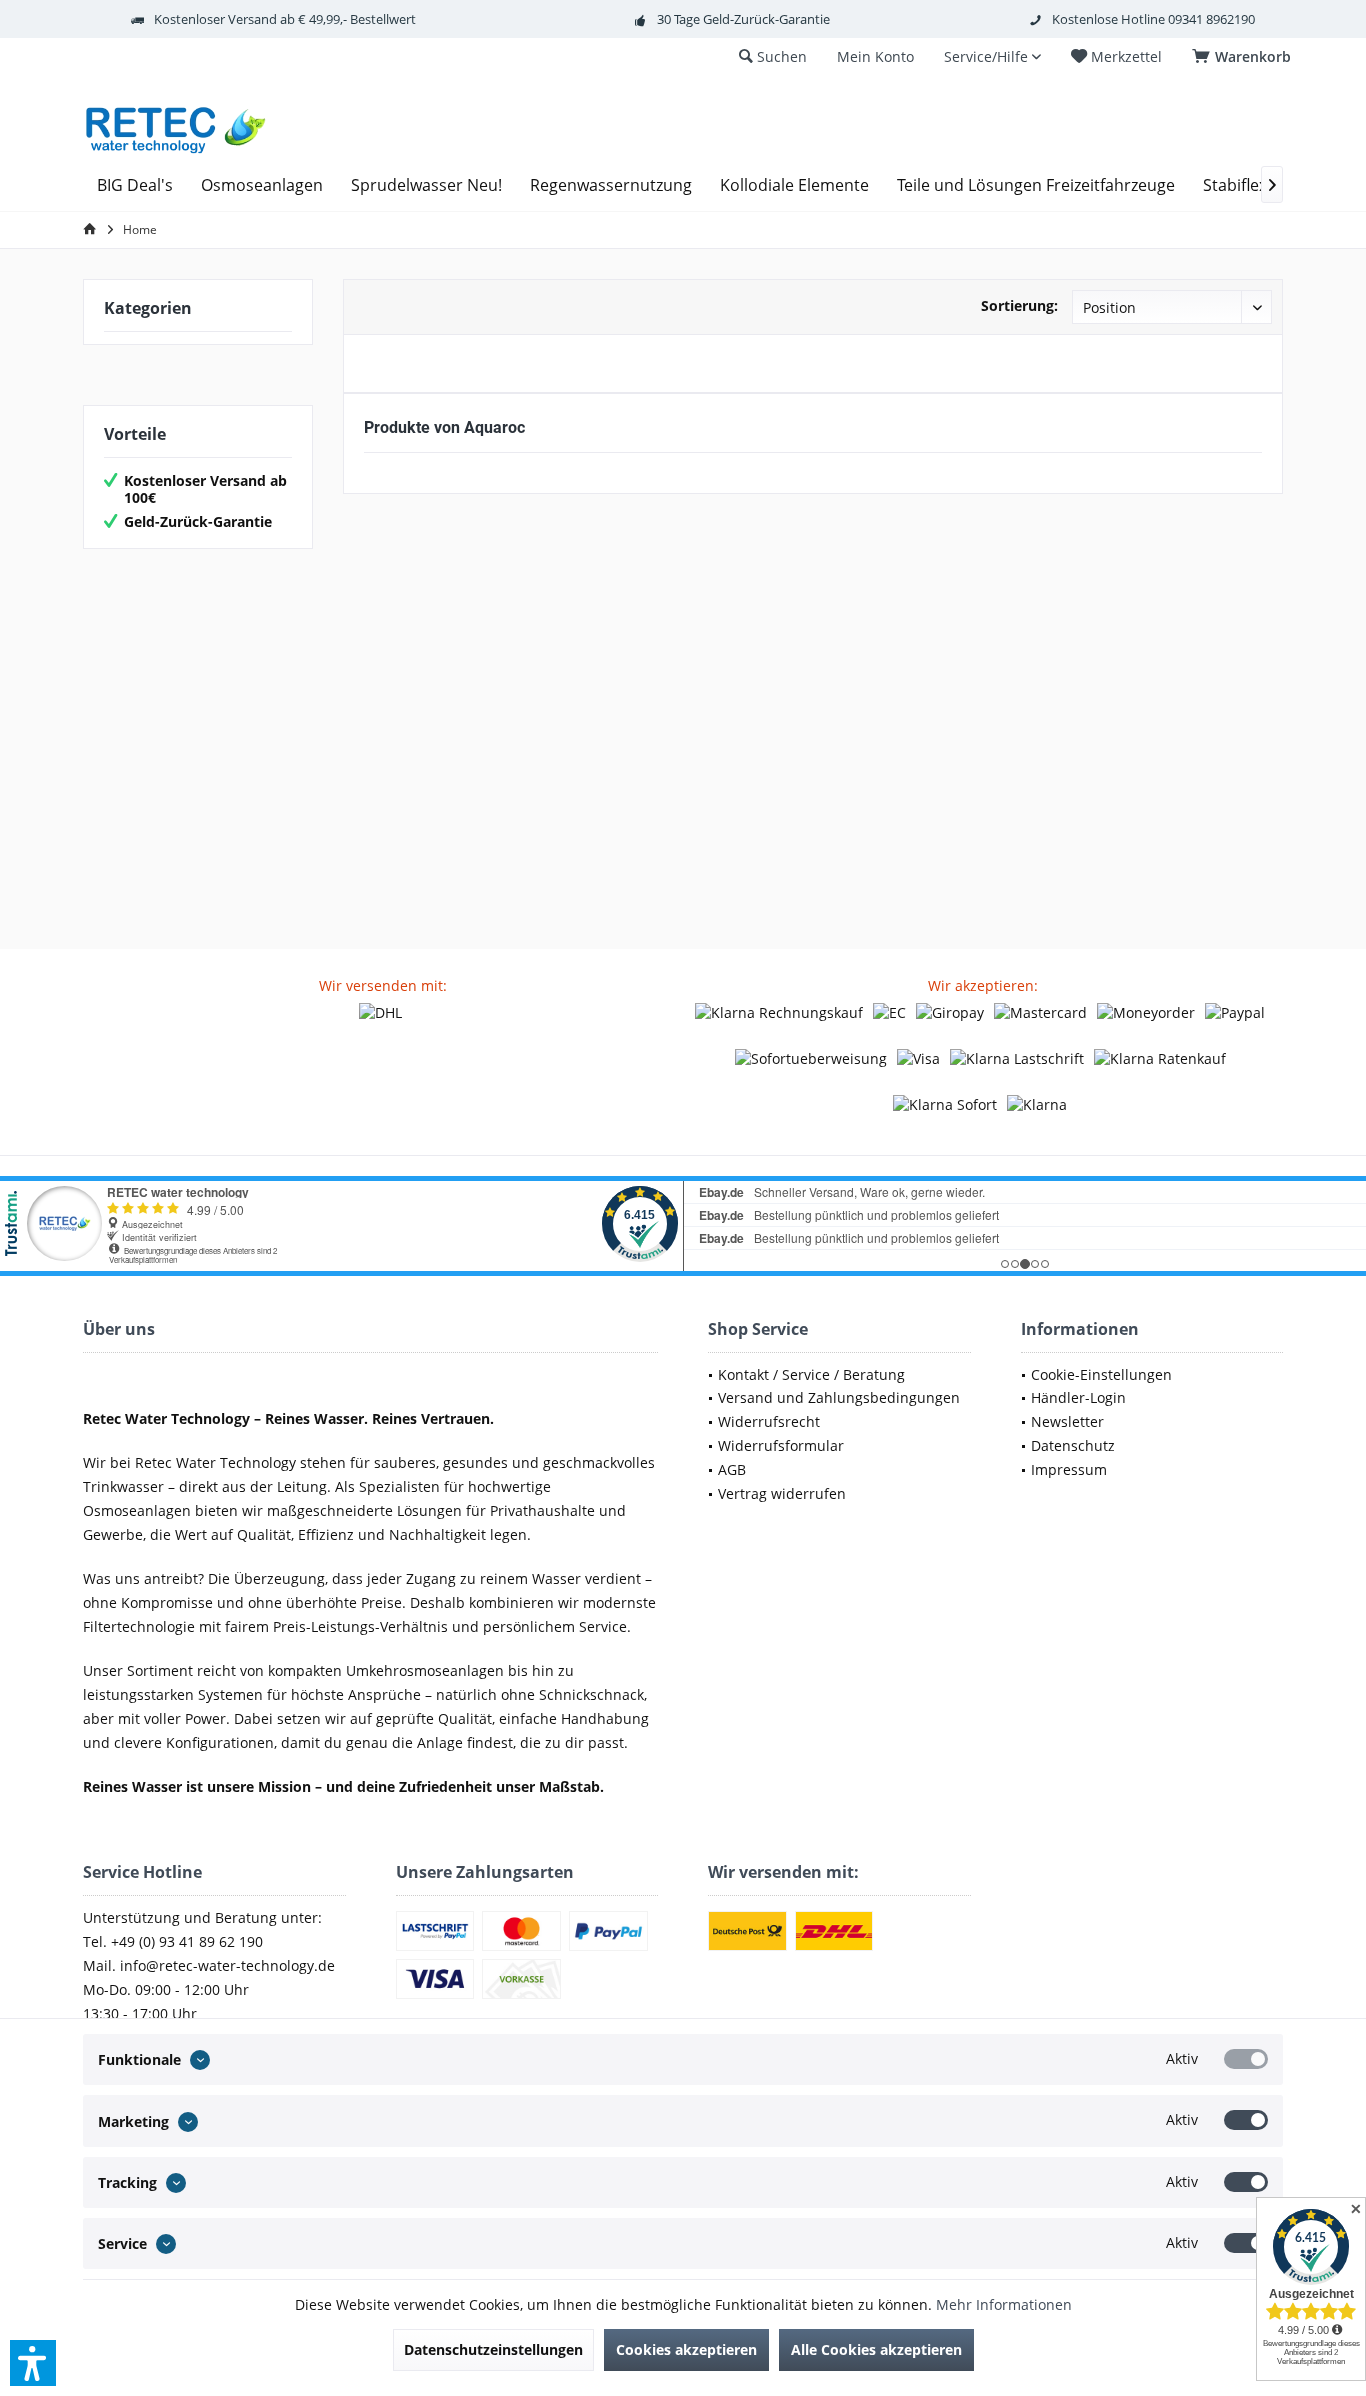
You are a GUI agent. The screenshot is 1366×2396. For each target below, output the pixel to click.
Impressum (1069, 1469)
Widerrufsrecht (769, 1421)
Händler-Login (1078, 1397)
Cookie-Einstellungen (1101, 1374)
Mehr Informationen (1004, 2304)
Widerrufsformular (781, 1445)
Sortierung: (1019, 305)
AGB (732, 1469)
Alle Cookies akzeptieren (876, 2349)
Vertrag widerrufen (782, 1493)
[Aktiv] (1246, 2059)
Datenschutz (1073, 1445)
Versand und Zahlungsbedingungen (839, 1397)
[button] (33, 2363)
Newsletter (1067, 1421)
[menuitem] (1245, 57)
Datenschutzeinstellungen (493, 2349)
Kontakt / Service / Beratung (811, 1374)
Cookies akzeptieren (686, 2349)
